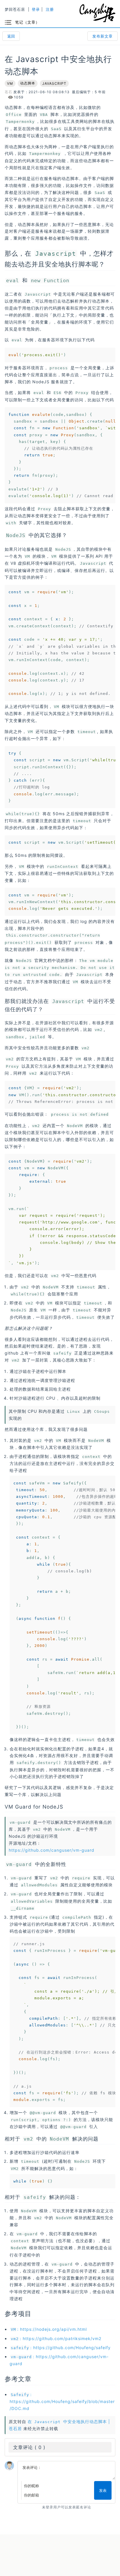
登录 (36, 9)
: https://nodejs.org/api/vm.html (49, 2329)
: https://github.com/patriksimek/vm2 (56, 2338)
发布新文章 (103, 36)
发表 (103, 2490)
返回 (11, 36)
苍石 (8, 92)
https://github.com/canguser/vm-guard (52, 1850)
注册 (50, 9)
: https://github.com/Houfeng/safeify (61, 2348)
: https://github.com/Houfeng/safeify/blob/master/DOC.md (62, 2401)
